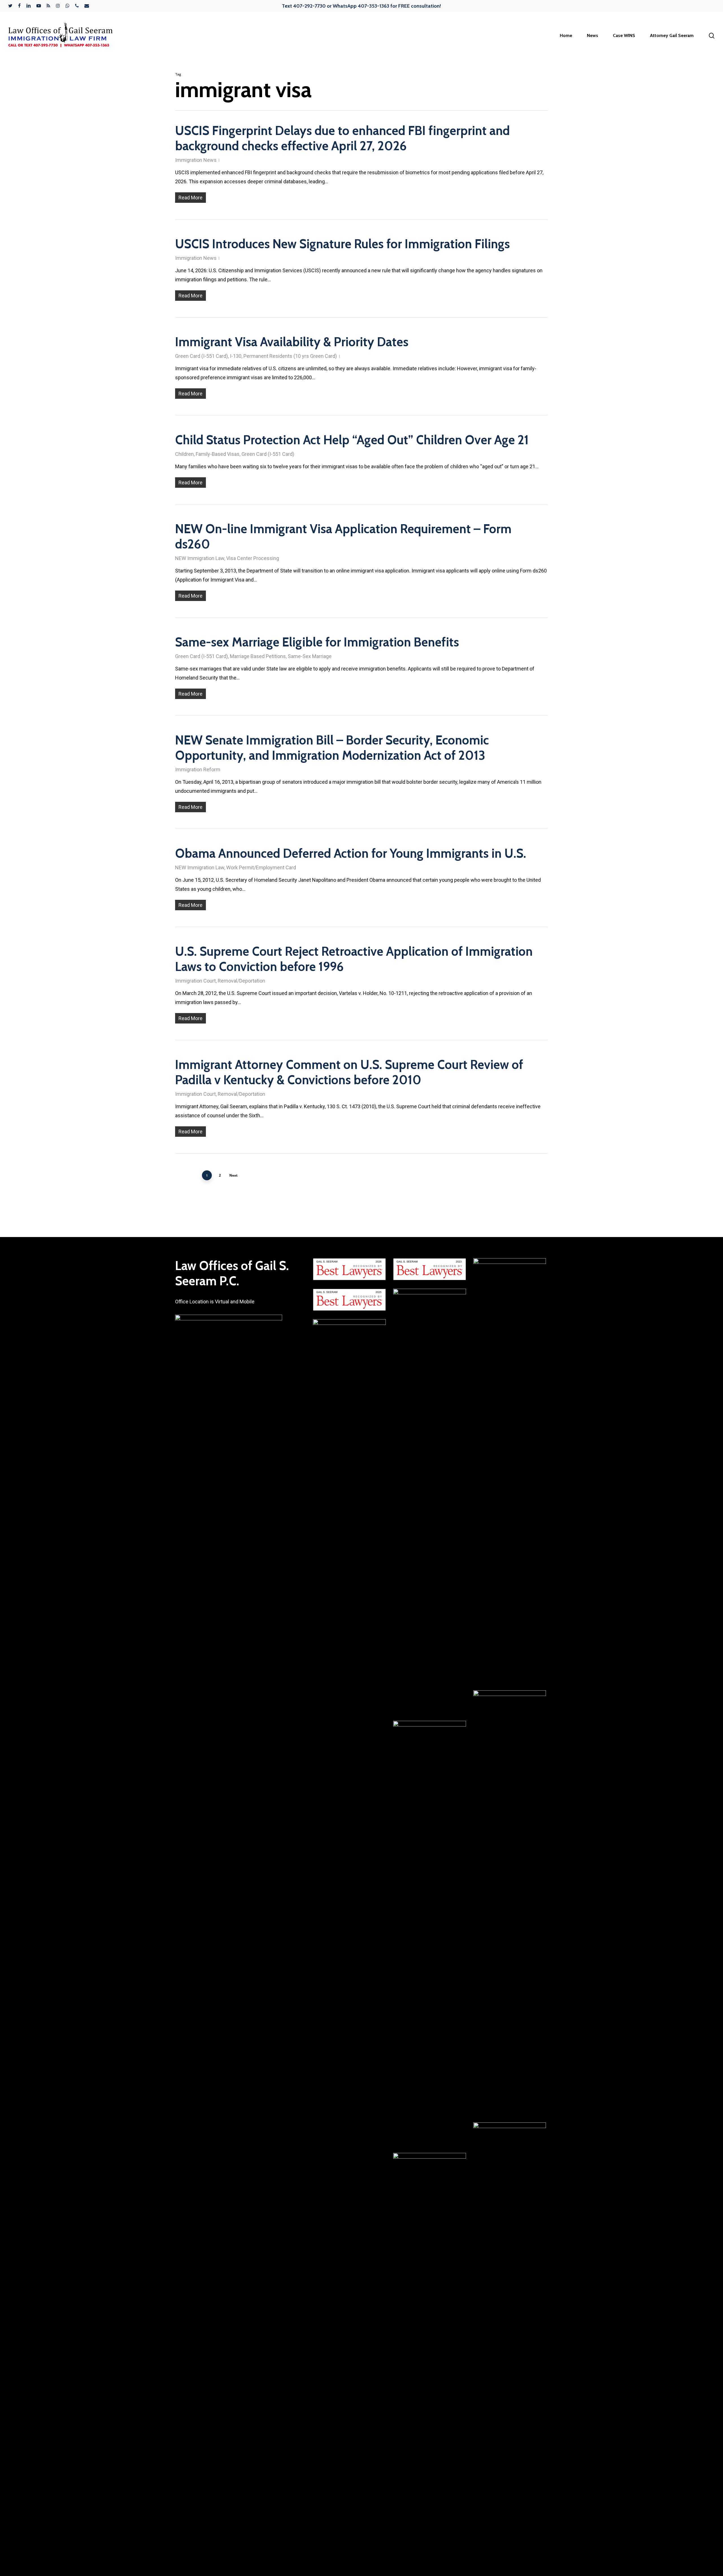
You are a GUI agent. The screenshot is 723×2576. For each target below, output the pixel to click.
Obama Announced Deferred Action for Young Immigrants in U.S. (351, 853)
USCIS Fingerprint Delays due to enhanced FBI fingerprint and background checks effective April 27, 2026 (342, 138)
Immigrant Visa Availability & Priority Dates (292, 342)
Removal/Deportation (241, 981)
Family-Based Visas (218, 454)
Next (233, 1175)
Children (184, 454)
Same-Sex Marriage (310, 656)
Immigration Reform (198, 769)
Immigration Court (195, 981)
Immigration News (196, 160)
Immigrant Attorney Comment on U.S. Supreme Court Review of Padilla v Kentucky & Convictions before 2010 (349, 1072)
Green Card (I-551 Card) (202, 356)
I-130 (236, 356)
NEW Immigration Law (200, 558)
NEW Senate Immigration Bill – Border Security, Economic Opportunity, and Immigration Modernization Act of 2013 (332, 748)
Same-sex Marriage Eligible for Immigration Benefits (317, 642)
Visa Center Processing (253, 558)
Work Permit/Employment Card (261, 867)
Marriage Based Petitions (258, 656)
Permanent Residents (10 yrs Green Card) (290, 356)
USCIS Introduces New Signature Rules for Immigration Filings (342, 244)
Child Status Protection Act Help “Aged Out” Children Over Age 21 (352, 440)
